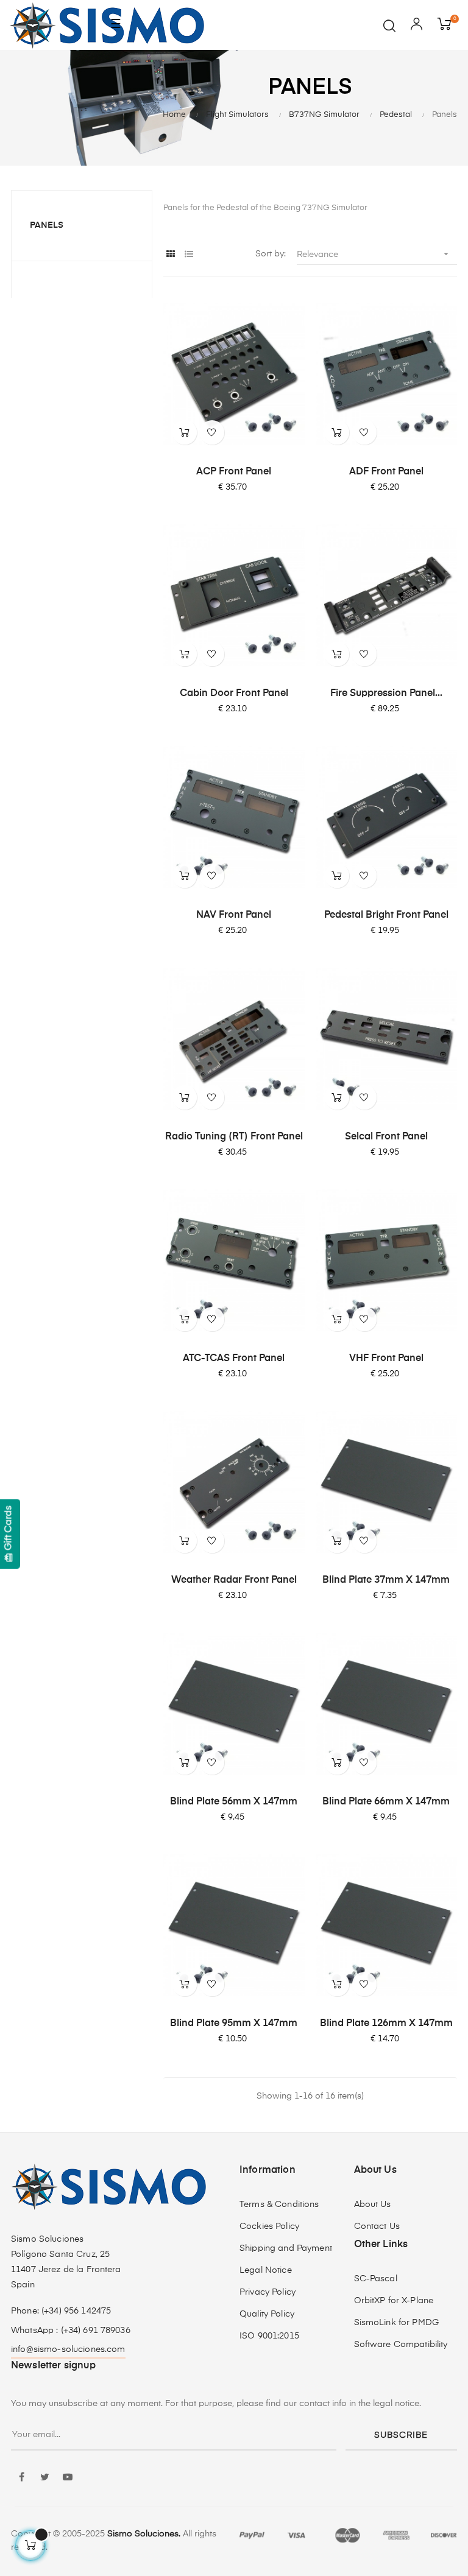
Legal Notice (266, 2270)
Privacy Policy (268, 2292)
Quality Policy (267, 2314)
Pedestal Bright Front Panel (386, 915)
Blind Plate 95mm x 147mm (234, 2024)
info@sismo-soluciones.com (68, 2349)
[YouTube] (68, 2478)
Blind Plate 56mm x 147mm (234, 1802)
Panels (47, 225)
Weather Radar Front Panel (234, 1580)
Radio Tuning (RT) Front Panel (234, 1137)
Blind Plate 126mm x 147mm (386, 2024)
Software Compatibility (401, 2345)
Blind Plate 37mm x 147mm (386, 1580)
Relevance (374, 254)
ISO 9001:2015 (269, 2336)
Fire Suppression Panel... (386, 694)
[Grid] (171, 255)
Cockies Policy (269, 2226)
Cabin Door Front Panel (234, 694)
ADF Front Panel (386, 472)
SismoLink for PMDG (397, 2323)
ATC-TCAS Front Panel (234, 1359)
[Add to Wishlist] (212, 432)
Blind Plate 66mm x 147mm (386, 1802)
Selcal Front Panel (386, 1137)
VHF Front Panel (386, 1359)
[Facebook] (21, 2478)
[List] (189, 255)
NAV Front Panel (234, 915)
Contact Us (377, 2226)
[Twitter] (44, 2478)
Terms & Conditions (279, 2205)
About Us (373, 2205)
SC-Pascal (376, 2279)
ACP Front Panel (234, 472)
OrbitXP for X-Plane (394, 2301)
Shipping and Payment (286, 2248)
